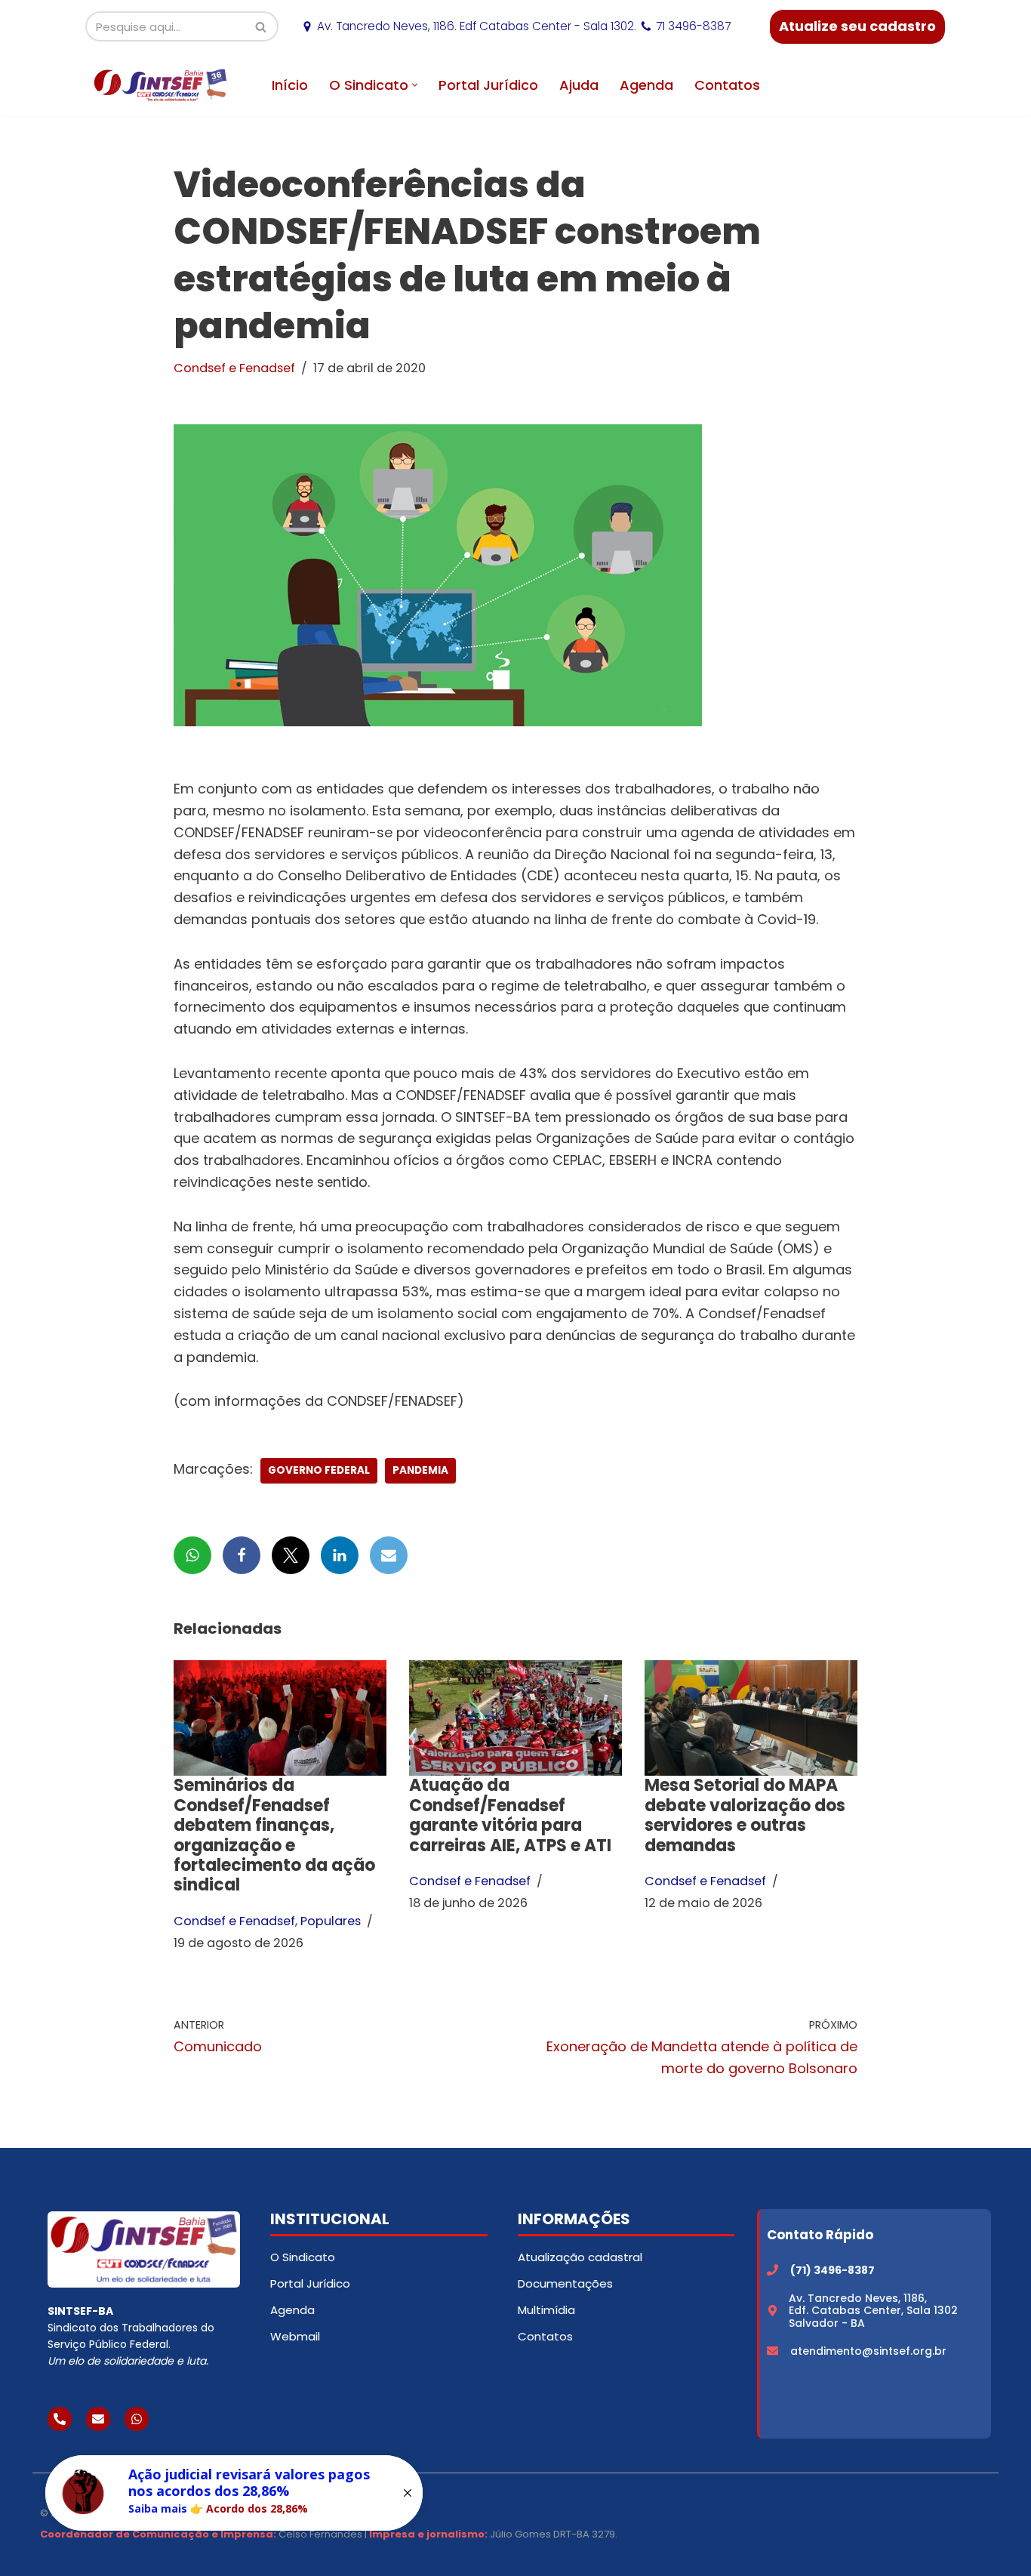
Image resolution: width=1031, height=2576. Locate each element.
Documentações (565, 2283)
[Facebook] (242, 1555)
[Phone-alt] (60, 2419)
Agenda (646, 85)
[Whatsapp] (137, 2419)
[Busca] (262, 26)
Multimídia (546, 2310)
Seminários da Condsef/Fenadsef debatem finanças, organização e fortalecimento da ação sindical (274, 1835)
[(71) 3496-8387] (772, 2270)
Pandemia (420, 1470)
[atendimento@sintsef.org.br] (772, 2351)
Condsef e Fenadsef (234, 368)
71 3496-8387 (693, 26)
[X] (291, 1555)
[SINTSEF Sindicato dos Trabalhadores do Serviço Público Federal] (161, 85)
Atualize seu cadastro (857, 26)
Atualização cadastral (580, 2257)
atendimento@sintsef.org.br (868, 2351)
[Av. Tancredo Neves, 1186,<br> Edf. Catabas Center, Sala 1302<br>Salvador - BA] (772, 2311)
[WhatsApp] (192, 1555)
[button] (415, 85)
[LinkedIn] (340, 1555)
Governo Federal (319, 1470)
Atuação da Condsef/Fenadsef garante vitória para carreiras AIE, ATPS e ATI (510, 1815)
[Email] (389, 1555)
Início (290, 85)
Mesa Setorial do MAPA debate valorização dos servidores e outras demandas (745, 1815)
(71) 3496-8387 (832, 2270)
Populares (331, 1921)
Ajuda (579, 85)
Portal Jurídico (488, 85)
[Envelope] (98, 2419)
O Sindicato (303, 2257)
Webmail (295, 2336)
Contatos (727, 85)
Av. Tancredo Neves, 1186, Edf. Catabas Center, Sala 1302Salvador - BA (873, 2311)
